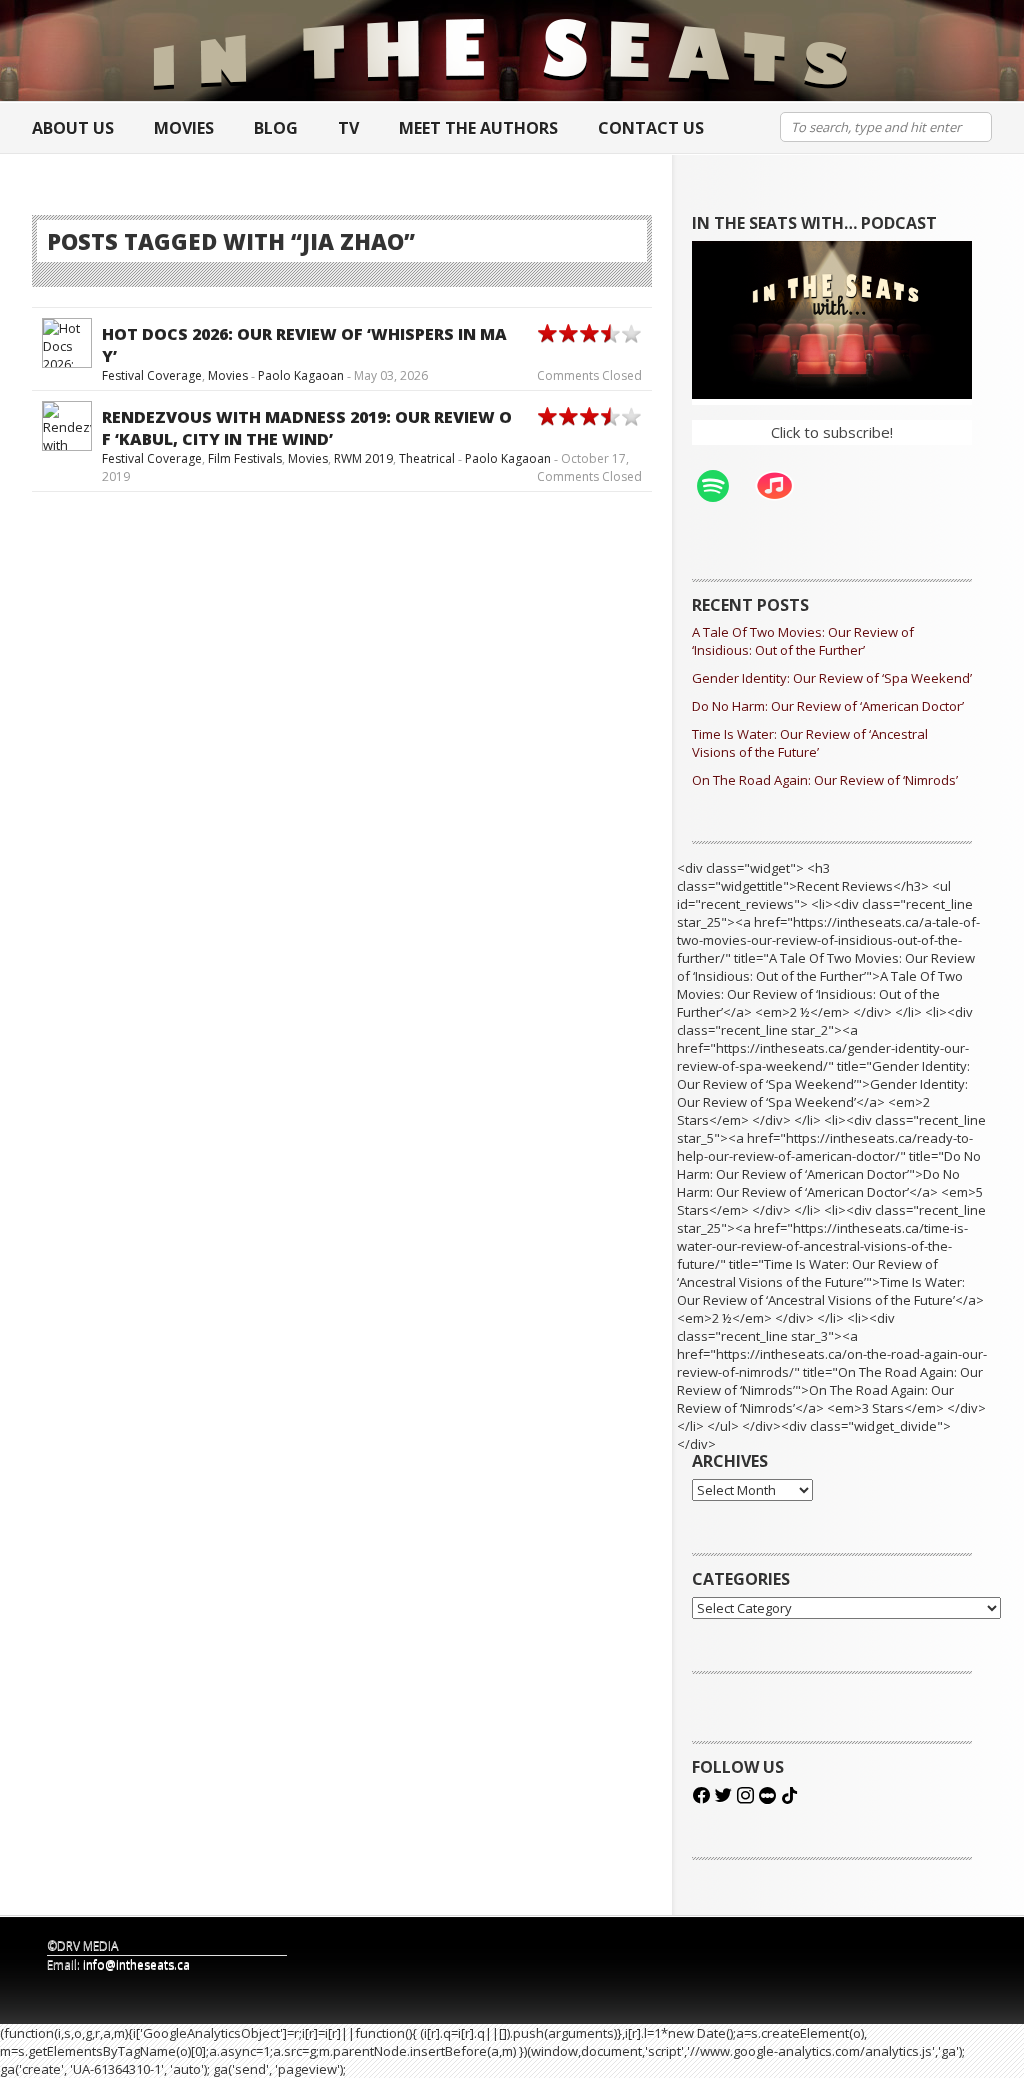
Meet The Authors (478, 128)
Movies (184, 128)
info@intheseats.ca (136, 1964)
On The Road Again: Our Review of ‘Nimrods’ (825, 780)
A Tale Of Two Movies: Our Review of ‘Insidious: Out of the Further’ (803, 641)
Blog (276, 128)
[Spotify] (723, 486)
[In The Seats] (502, 50)
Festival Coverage (152, 375)
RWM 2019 (363, 458)
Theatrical (427, 458)
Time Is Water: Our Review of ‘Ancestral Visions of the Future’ (810, 743)
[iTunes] (785, 486)
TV (348, 128)
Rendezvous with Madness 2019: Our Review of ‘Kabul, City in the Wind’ (307, 428)
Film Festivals (245, 458)
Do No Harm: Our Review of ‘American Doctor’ (828, 706)
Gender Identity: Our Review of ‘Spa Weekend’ (832, 678)
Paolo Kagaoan (301, 375)
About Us (73, 128)
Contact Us (651, 128)
